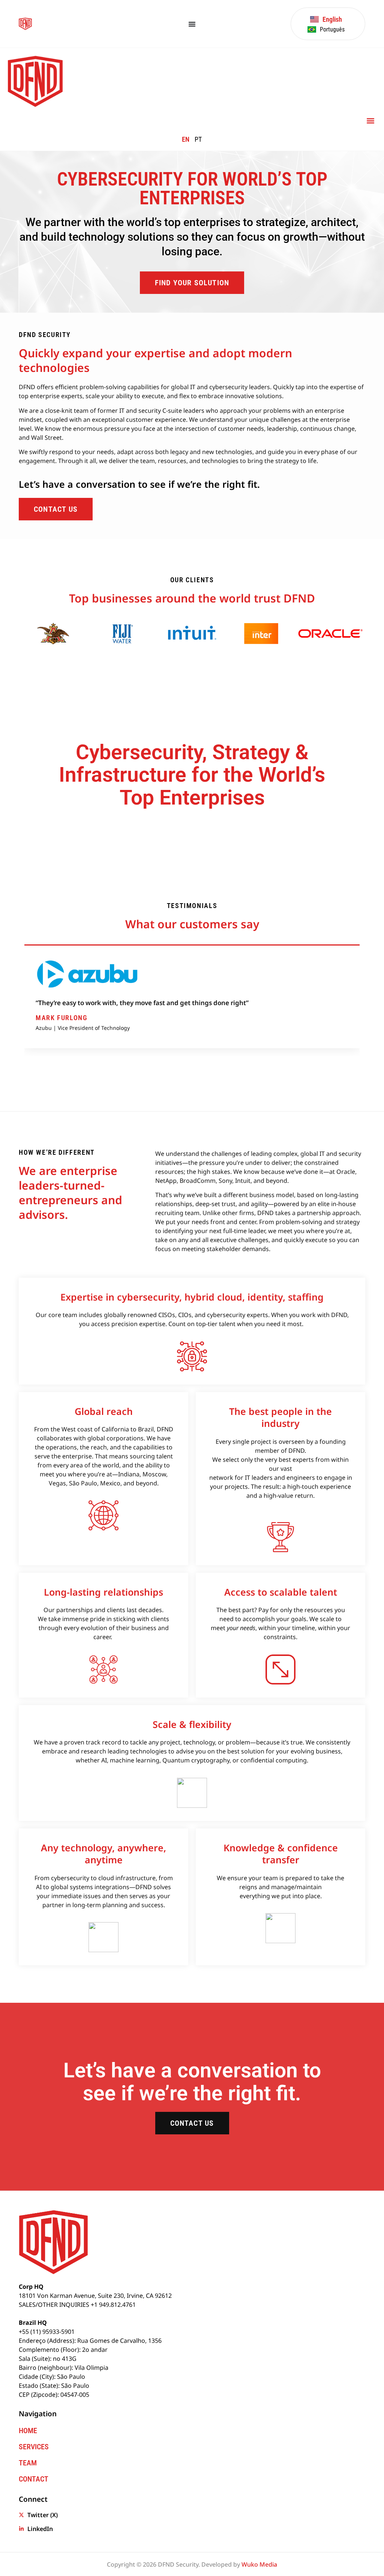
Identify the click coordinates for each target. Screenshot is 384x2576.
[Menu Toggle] (192, 24)
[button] (370, 121)
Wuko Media (259, 2564)
